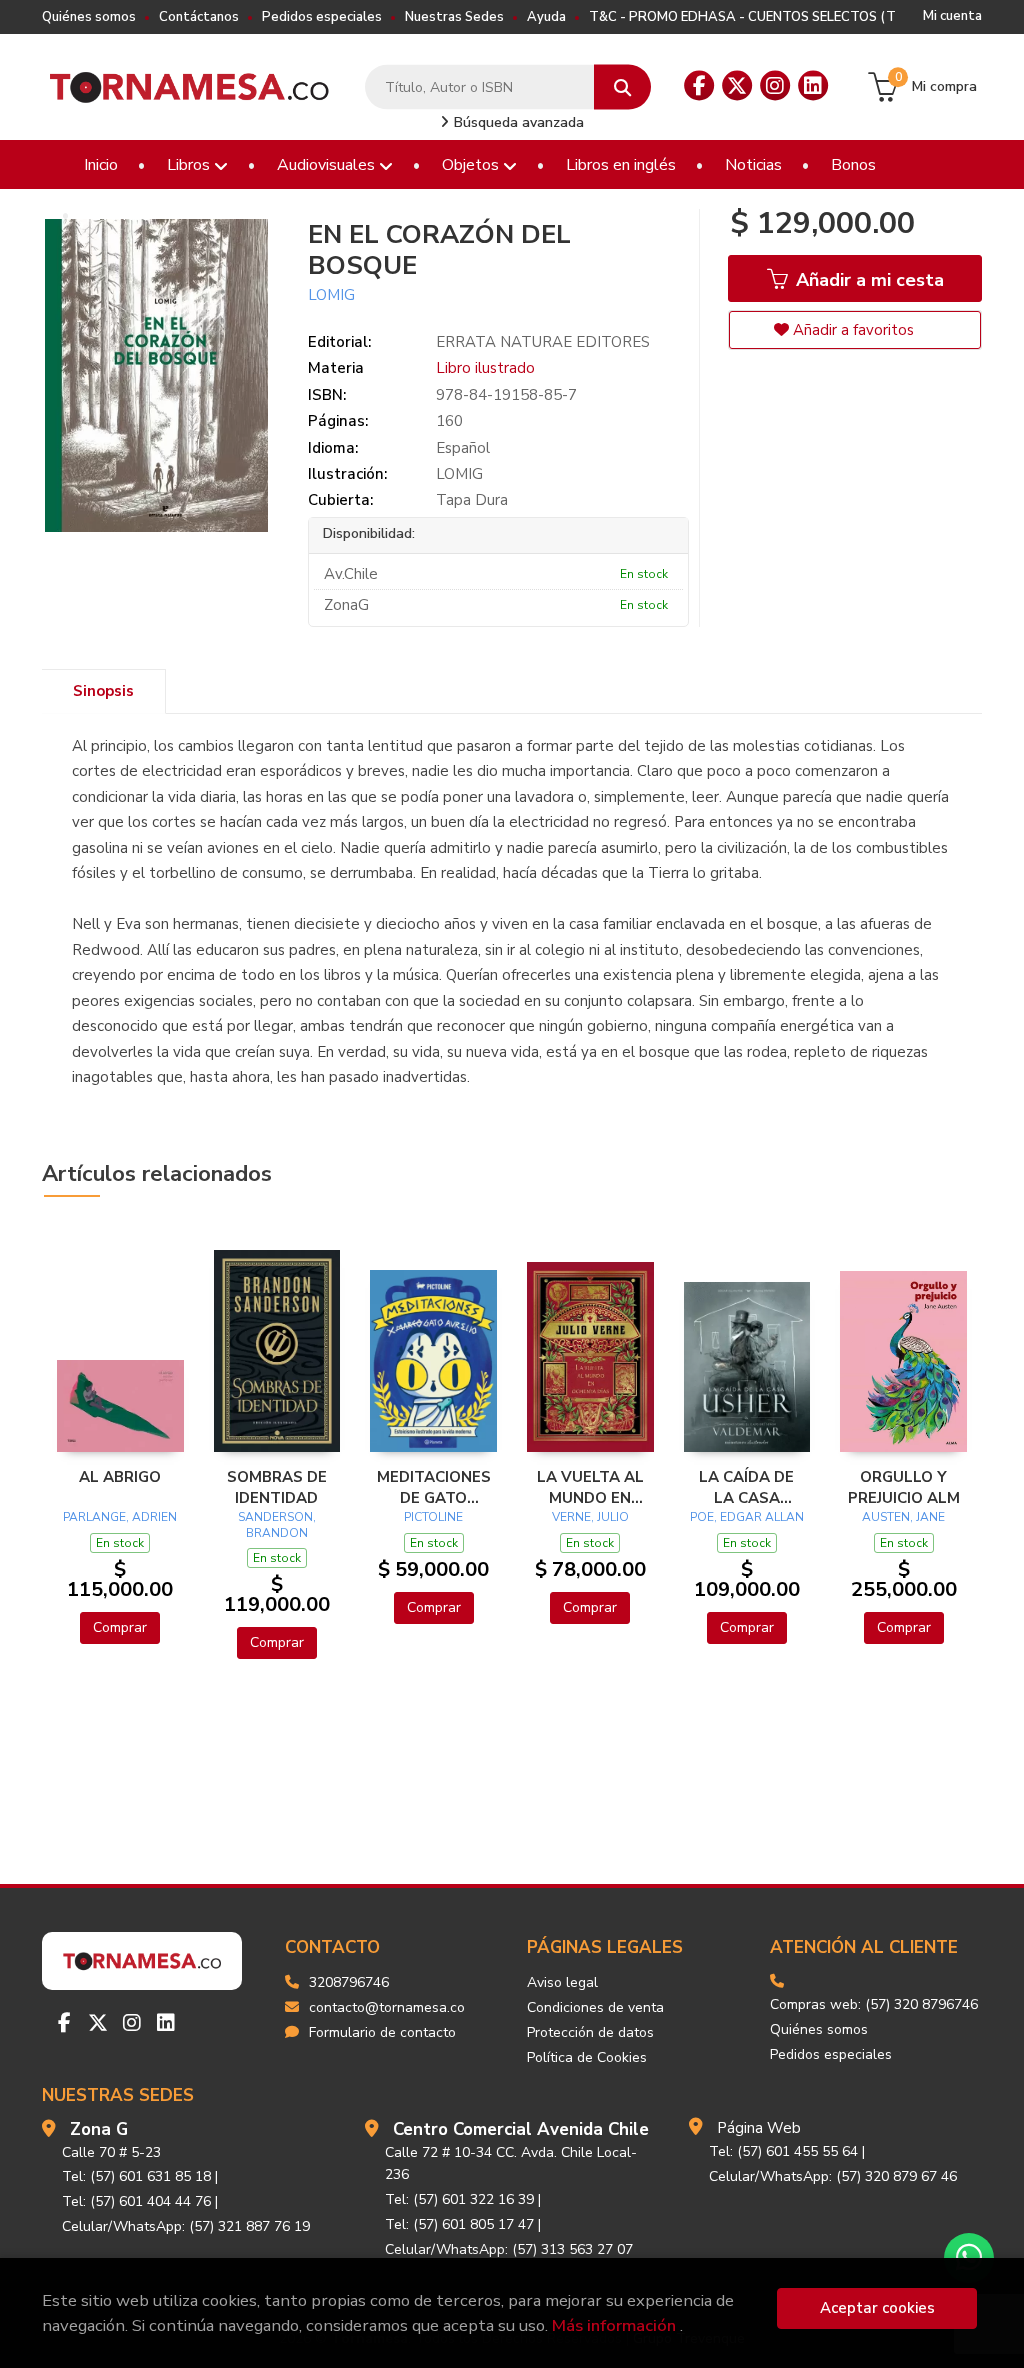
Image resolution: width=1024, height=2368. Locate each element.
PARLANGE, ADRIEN (120, 1517)
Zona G (99, 2129)
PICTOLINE (433, 1517)
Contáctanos (199, 17)
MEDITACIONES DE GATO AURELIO (434, 1487)
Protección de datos (590, 2032)
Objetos (472, 165)
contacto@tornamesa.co (387, 2007)
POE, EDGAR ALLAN (747, 1517)
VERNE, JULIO (590, 1517)
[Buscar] (622, 87)
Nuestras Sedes (454, 17)
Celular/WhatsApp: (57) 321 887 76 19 (186, 2226)
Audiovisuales (328, 165)
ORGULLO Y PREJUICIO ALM (904, 1487)
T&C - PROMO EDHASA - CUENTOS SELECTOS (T (742, 17)
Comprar (120, 1627)
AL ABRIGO (120, 1477)
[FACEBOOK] (699, 86)
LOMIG (331, 295)
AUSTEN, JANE (903, 1517)
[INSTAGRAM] (775, 86)
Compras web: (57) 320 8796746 (874, 2004)
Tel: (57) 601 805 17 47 (459, 2224)
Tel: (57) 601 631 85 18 (136, 2176)
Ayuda (546, 17)
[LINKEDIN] (813, 86)
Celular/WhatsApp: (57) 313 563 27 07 (509, 2249)
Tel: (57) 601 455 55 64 (783, 2151)
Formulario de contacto (382, 2032)
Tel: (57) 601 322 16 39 (459, 2199)
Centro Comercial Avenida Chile (521, 2129)
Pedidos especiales (322, 17)
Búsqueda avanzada (517, 122)
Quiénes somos (89, 17)
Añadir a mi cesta (867, 280)
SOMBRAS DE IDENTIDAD (277, 1487)
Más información (614, 2325)
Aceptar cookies (877, 2308)
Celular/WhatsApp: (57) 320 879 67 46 (833, 2176)
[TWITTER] (737, 86)
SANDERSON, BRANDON (277, 1525)
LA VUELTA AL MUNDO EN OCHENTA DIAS (590, 1487)
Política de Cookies (587, 2057)
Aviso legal (562, 1982)
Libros (190, 165)
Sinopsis (103, 691)
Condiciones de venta (595, 2007)
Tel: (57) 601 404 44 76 (136, 2201)
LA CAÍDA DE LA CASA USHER (746, 1487)
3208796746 (349, 1982)
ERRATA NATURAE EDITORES (543, 342)
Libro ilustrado (485, 368)
